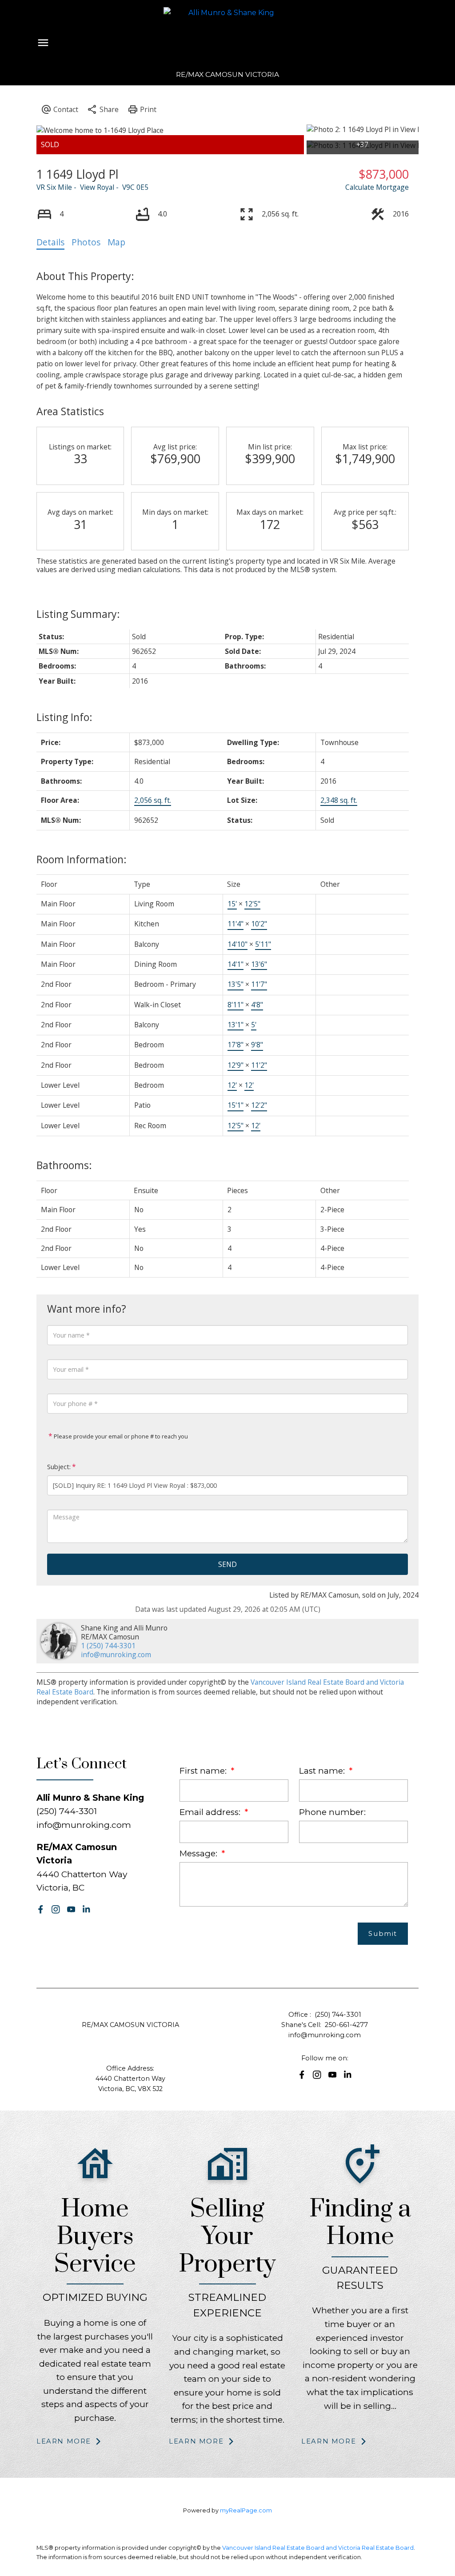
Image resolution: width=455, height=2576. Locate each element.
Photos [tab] (86, 242)
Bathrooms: (64, 1165)
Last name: (323, 1771)
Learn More (64, 2441)
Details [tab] (50, 242)
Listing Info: (64, 717)
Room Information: (82, 859)
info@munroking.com (116, 1655)
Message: (200, 1853)
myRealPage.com (246, 2510)
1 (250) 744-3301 (108, 1646)
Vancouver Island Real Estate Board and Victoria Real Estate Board (318, 2548)
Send (227, 1564)
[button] (41, 1909)
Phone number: (332, 1812)
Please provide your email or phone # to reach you (120, 1436)
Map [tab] (116, 242)
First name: (204, 1771)
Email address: (211, 1812)
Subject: (59, 1467)
